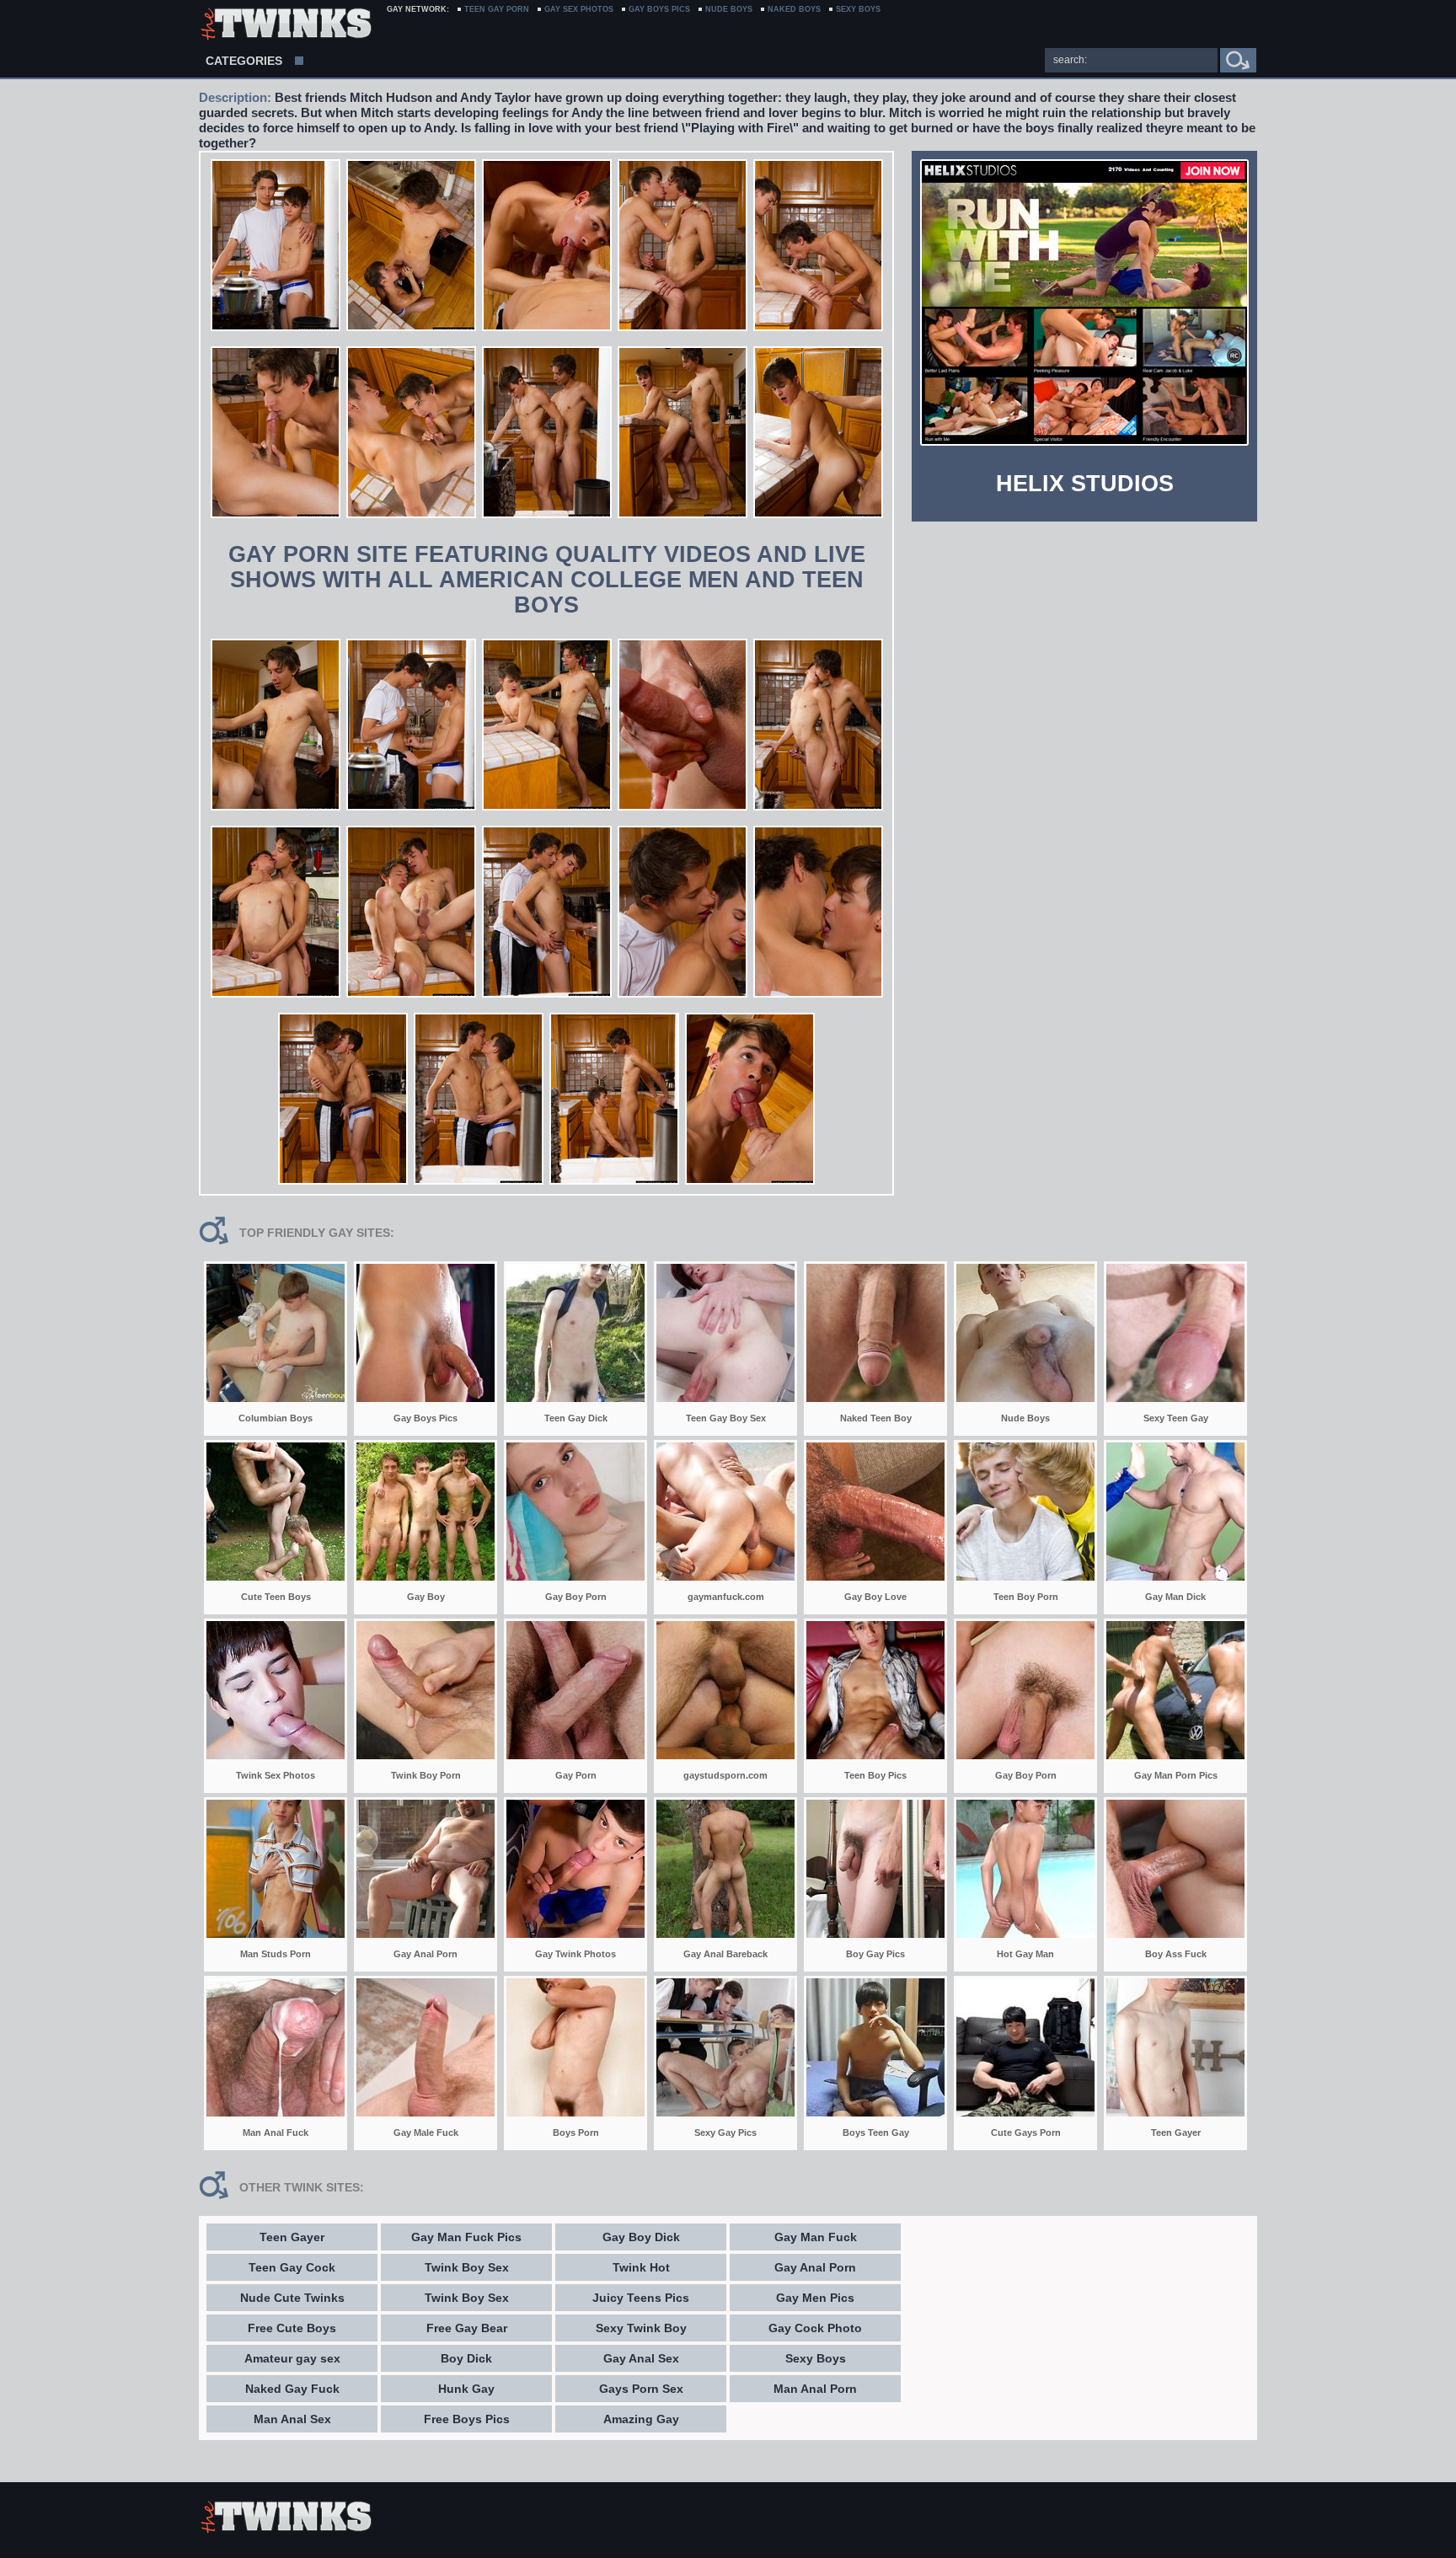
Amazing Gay (641, 2419)
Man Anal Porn (815, 2389)
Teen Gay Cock (292, 2267)
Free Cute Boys (292, 2328)
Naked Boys (794, 9)
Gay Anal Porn (815, 2267)
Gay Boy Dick (641, 2237)
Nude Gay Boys (285, 25)
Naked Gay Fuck (292, 2389)
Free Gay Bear (467, 2328)
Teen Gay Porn (497, 9)
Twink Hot (641, 2267)
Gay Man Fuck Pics (466, 2237)
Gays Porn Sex (641, 2389)
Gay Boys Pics (659, 9)
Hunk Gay (466, 2389)
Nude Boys (729, 9)
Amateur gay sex (292, 2358)
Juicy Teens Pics (641, 2298)
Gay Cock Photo (815, 2328)
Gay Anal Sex (641, 2358)
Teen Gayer (292, 2237)
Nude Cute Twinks (292, 2298)
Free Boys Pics (467, 2419)
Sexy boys (858, 9)
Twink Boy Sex (467, 2267)
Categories (244, 61)
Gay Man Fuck (816, 2237)
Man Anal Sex (292, 2419)
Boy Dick (466, 2358)
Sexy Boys (816, 2358)
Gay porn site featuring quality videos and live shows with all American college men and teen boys (547, 580)
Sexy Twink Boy (641, 2328)
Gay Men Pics (815, 2298)
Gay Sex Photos (579, 9)
